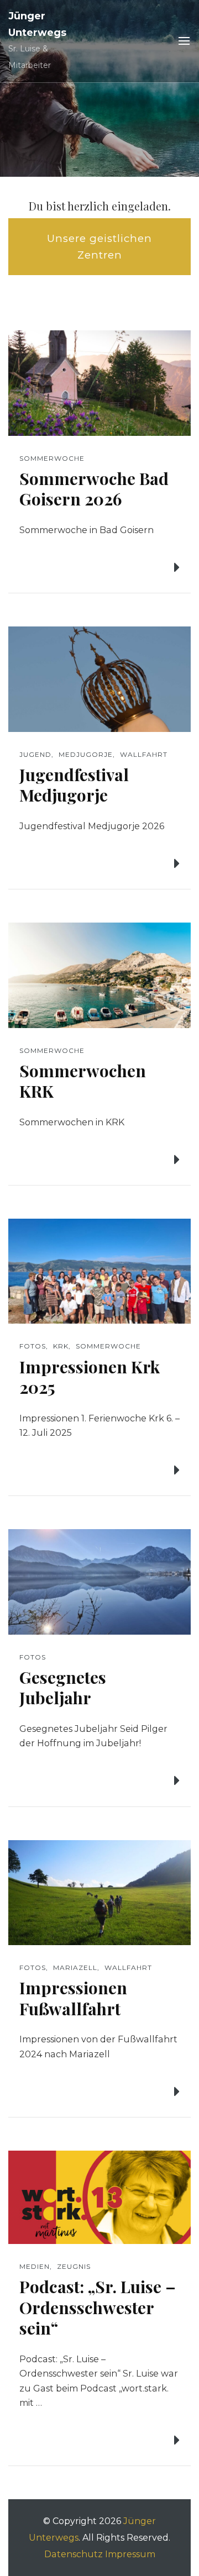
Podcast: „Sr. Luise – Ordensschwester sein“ (98, 2307)
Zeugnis (74, 2266)
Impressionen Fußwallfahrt (73, 1998)
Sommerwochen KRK (83, 1081)
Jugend (35, 754)
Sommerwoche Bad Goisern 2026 (94, 489)
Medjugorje (86, 754)
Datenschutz (74, 2554)
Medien (35, 2266)
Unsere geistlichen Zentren (99, 247)
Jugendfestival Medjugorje (74, 785)
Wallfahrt (144, 754)
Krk (61, 1346)
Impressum (130, 2554)
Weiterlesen (135, 568)
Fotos (33, 1346)
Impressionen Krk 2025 (90, 1377)
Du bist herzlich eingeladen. (100, 206)
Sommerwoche (52, 458)
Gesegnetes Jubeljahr (63, 1688)
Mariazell (75, 1967)
